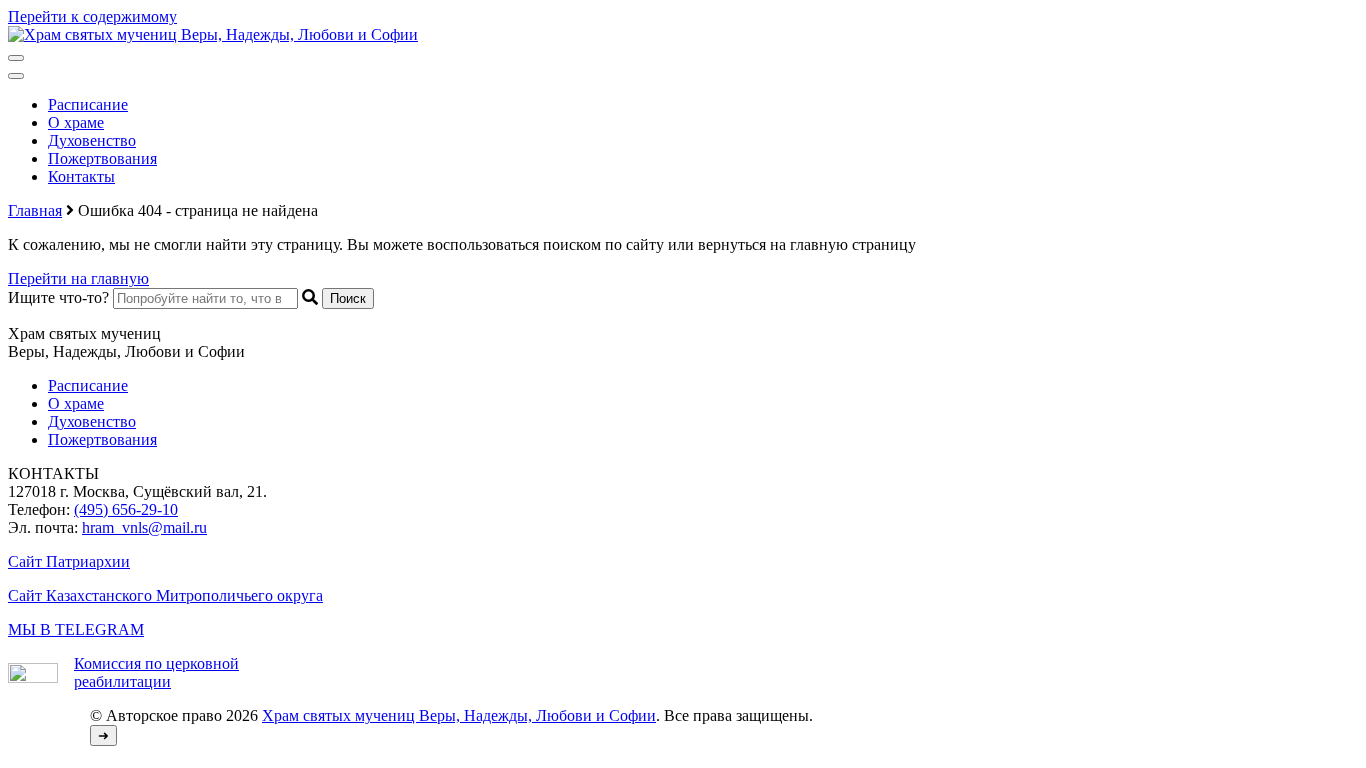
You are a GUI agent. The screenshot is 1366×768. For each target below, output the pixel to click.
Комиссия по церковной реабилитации (156, 672)
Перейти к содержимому (92, 16)
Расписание (88, 104)
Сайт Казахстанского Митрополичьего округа (165, 595)
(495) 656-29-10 (126, 509)
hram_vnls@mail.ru (144, 527)
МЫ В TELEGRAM (76, 629)
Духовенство (92, 140)
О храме (76, 122)
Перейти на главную (78, 278)
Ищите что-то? (58, 297)
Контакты (81, 176)
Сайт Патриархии (69, 561)
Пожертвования (102, 158)
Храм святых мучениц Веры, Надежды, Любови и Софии (459, 715)
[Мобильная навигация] (16, 58)
